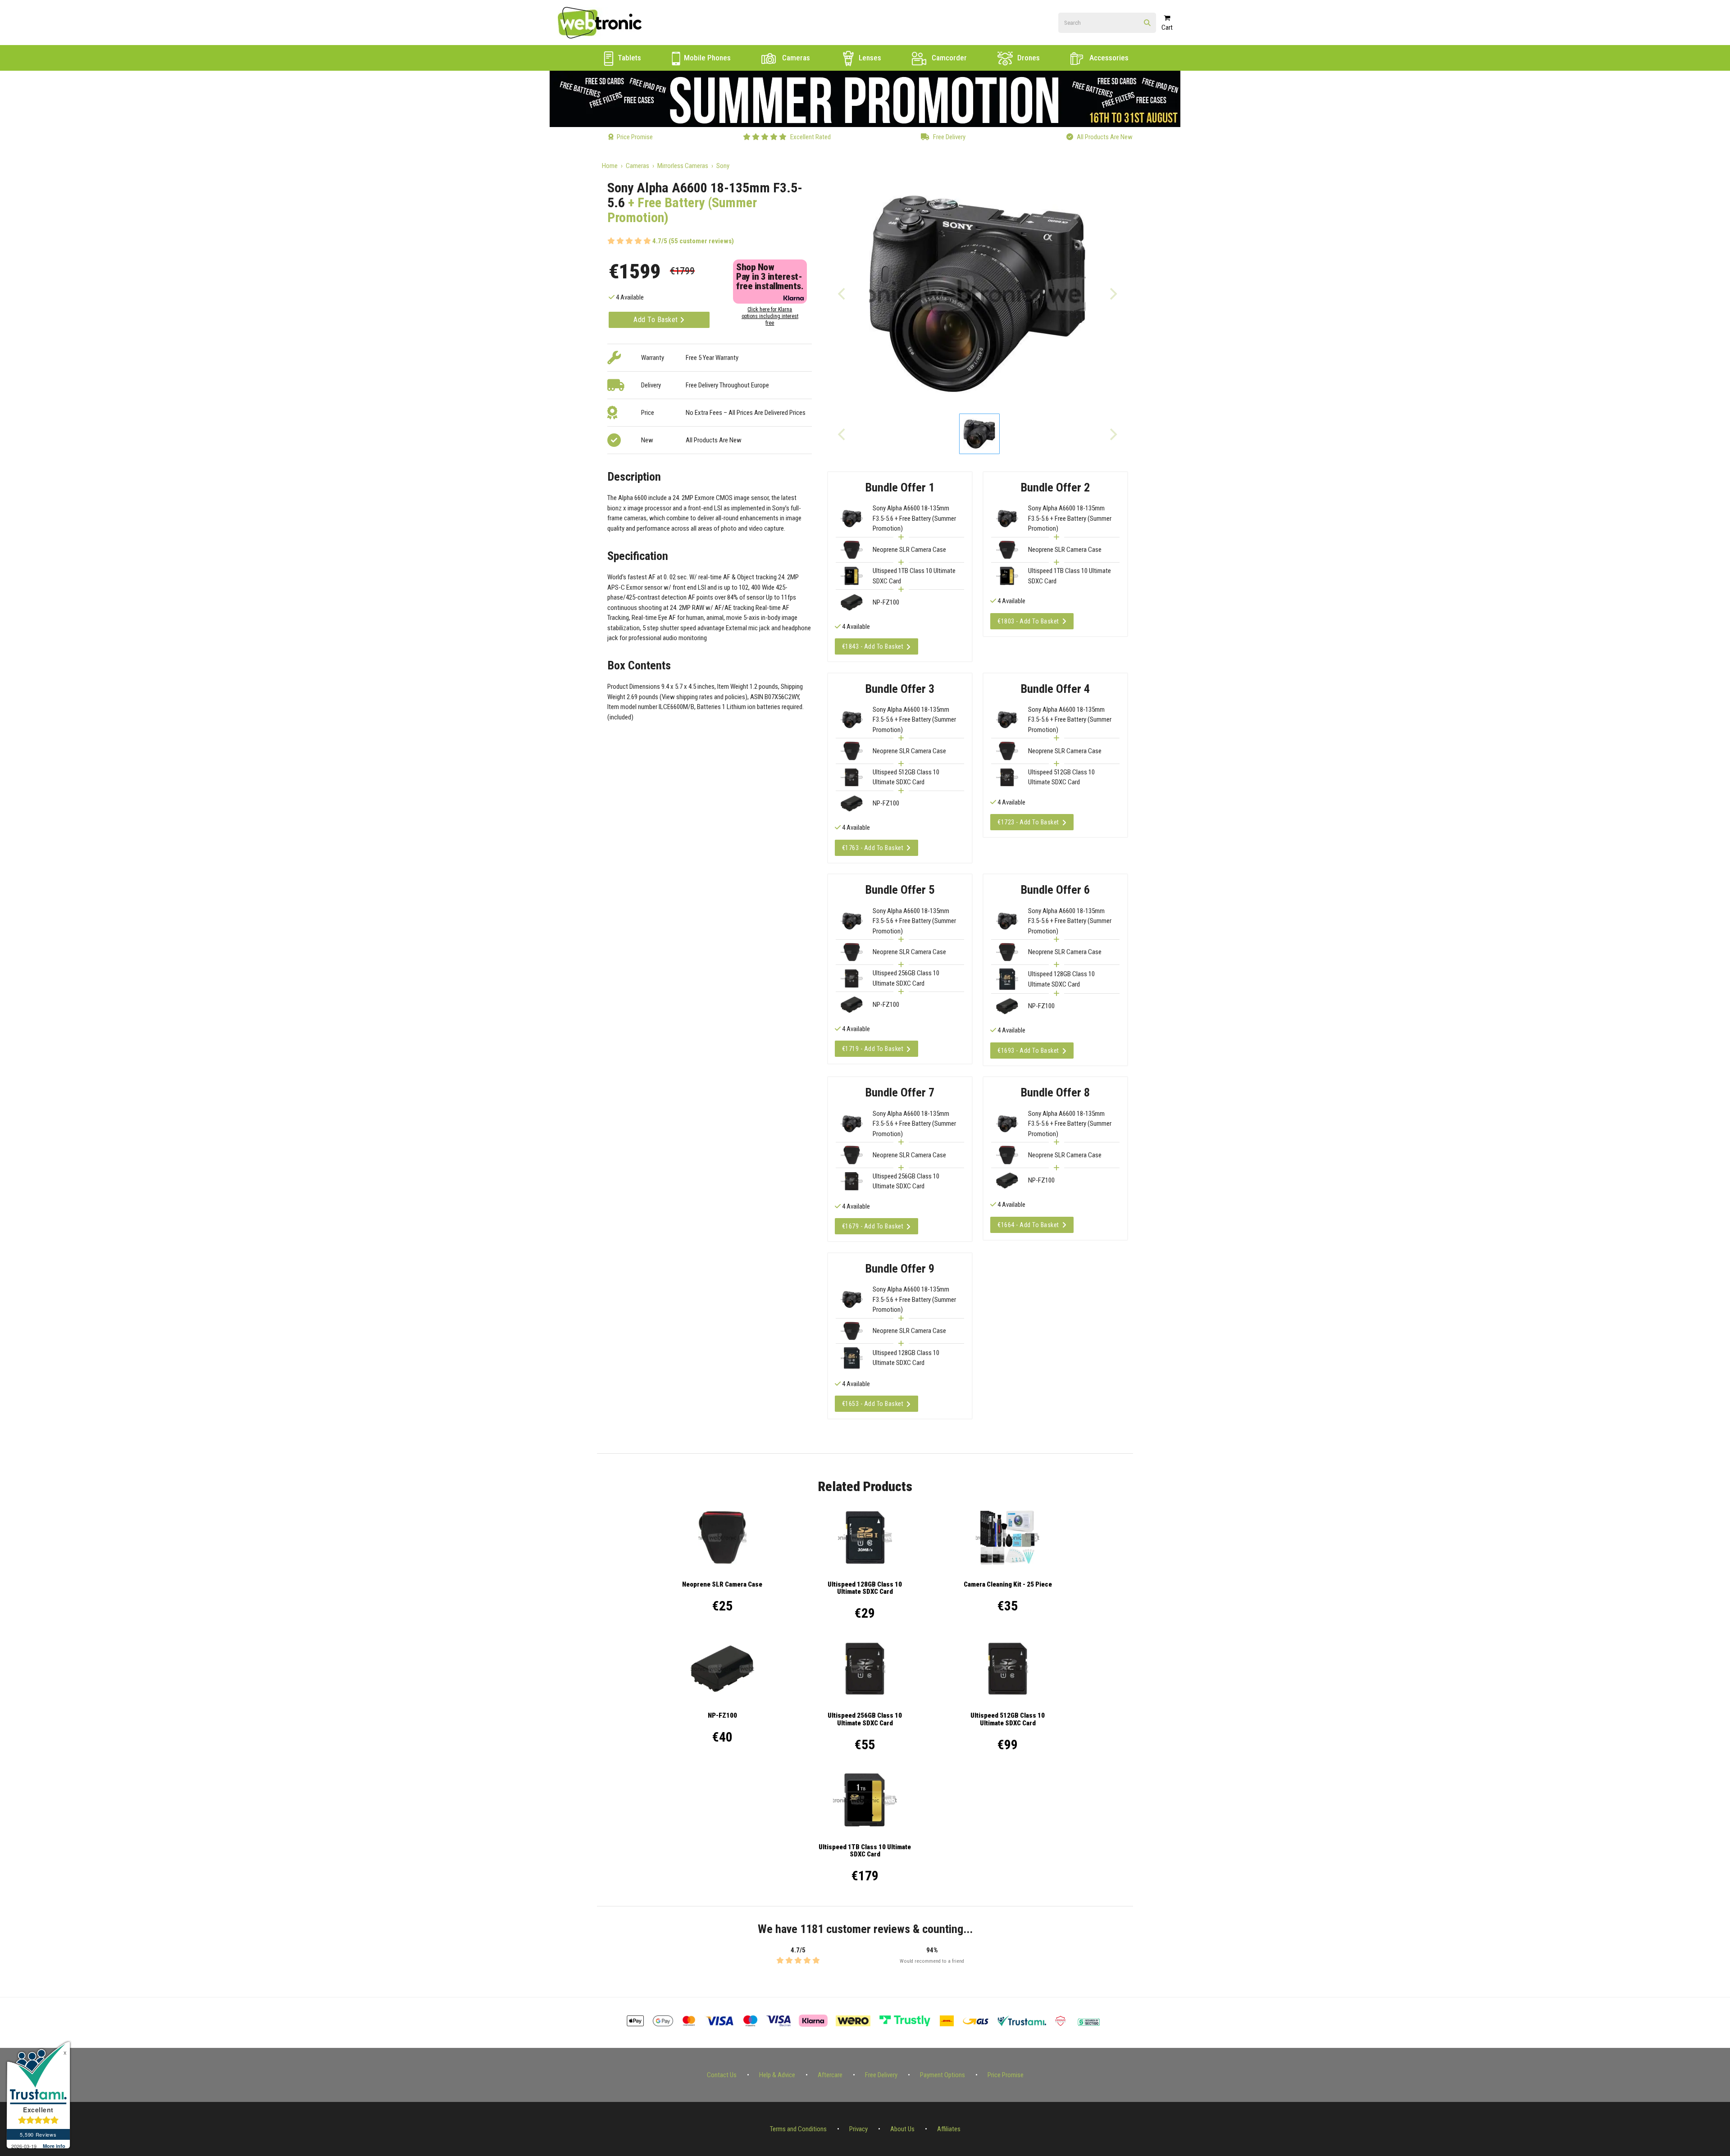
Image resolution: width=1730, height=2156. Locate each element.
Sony (723, 166)
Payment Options (942, 2075)
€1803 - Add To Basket (1028, 621)
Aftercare (830, 2075)
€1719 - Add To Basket (873, 1049)
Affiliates (949, 2129)
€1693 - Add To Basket (1028, 1051)
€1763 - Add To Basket (873, 848)
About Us (902, 2129)
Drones (1028, 58)
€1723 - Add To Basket (1028, 822)
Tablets (628, 58)
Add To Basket (657, 320)
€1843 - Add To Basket (873, 646)
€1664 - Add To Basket (1028, 1225)
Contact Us (722, 2075)
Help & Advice (777, 2075)
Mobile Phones (706, 58)
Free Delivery (881, 2075)
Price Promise (1006, 2075)
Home (610, 166)
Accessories (1108, 58)
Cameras (795, 58)
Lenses (869, 58)
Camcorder (948, 58)
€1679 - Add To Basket (873, 1226)
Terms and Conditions (798, 2129)
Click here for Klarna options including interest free (770, 316)
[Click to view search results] (1147, 23)
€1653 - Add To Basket (873, 1404)
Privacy (858, 2129)
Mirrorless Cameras (683, 166)
